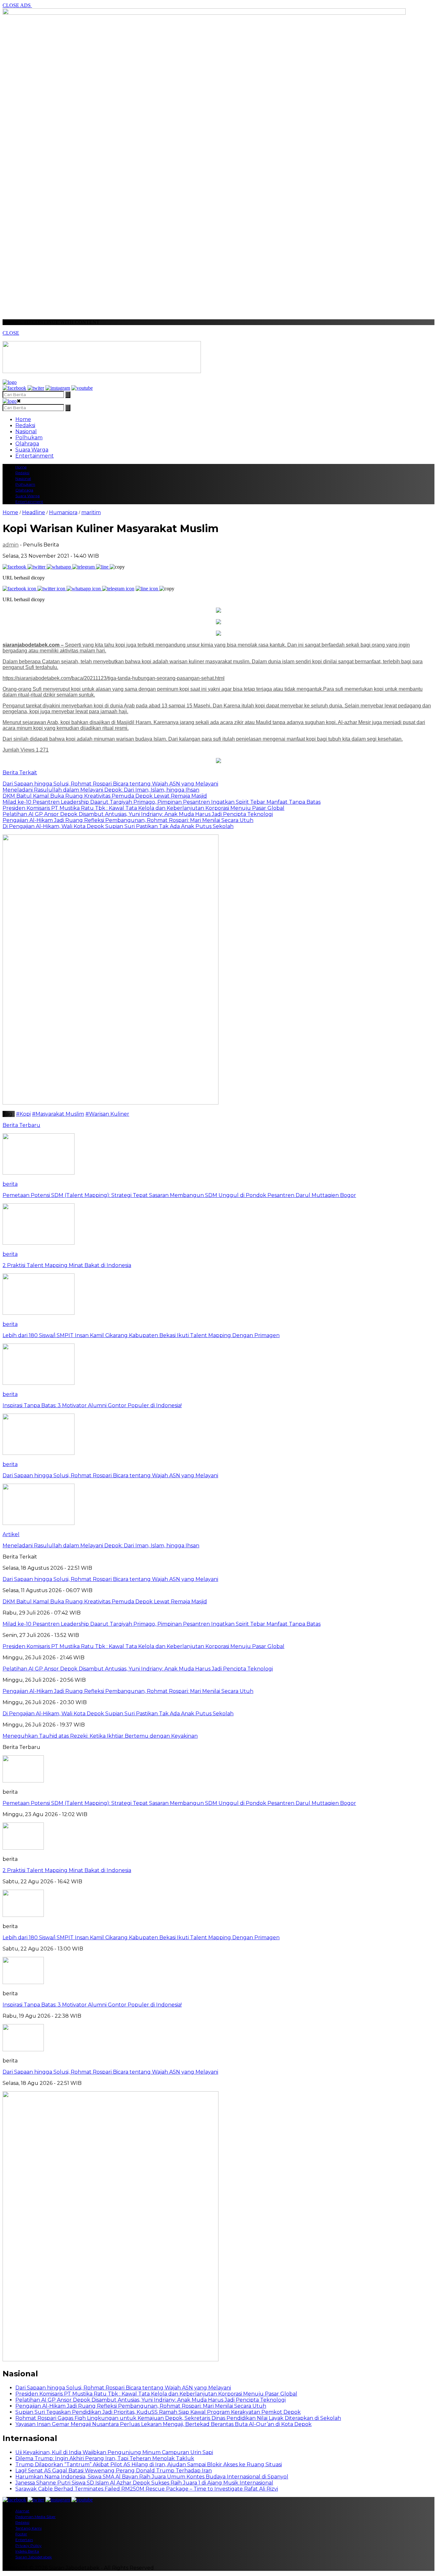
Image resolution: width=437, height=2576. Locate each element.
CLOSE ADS (17, 5)
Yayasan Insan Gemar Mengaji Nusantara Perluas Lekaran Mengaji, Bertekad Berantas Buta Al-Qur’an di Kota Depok (163, 2424)
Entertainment (35, 456)
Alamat (22, 2511)
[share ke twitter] (37, 567)
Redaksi (25, 425)
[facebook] (14, 388)
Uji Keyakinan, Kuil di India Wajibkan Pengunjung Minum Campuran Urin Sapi (114, 2452)
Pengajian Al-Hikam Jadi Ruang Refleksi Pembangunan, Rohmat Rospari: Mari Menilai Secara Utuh (141, 2406)
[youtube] (82, 388)
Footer (21, 2534)
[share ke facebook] (15, 567)
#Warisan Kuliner (107, 1114)
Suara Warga (32, 450)
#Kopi (23, 1114)
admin (11, 545)
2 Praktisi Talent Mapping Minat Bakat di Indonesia (67, 1870)
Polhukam (29, 438)
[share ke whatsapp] (60, 567)
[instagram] (58, 388)
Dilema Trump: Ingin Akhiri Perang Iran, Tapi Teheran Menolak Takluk (105, 2458)
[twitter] (36, 388)
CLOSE (11, 333)
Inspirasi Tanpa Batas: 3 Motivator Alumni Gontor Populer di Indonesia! (92, 2005)
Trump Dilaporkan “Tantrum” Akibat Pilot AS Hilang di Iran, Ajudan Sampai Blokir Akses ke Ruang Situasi (149, 2464)
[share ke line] (103, 567)
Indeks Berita (27, 2551)
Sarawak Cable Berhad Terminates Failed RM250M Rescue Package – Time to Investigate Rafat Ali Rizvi (147, 2489)
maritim (91, 512)
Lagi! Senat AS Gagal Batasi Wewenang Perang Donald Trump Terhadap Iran (114, 2471)
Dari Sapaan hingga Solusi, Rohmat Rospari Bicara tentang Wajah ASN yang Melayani (110, 2072)
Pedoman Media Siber (36, 2517)
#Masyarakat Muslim (58, 1114)
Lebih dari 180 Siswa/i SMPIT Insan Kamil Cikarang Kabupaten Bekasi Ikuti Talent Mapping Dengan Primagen (141, 1938)
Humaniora (63, 512)
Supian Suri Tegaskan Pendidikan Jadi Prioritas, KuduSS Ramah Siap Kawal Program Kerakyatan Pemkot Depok (158, 2412)
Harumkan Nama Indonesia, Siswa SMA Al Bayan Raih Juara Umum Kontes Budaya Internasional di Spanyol (152, 2477)
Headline (34, 512)
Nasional (26, 431)
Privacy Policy (28, 2545)
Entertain (24, 2540)
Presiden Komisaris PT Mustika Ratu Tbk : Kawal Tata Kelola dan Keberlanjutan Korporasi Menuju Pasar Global (156, 2394)
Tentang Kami (28, 2528)
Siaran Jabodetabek (34, 2557)
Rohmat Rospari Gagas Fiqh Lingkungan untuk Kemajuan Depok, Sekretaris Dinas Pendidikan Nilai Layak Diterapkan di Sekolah (178, 2418)
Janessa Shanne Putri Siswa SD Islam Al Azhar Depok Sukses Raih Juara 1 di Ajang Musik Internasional (144, 2483)
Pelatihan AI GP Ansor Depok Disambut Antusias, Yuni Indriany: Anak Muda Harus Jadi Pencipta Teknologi (151, 2400)
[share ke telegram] (84, 567)
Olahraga (27, 444)
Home (23, 419)
